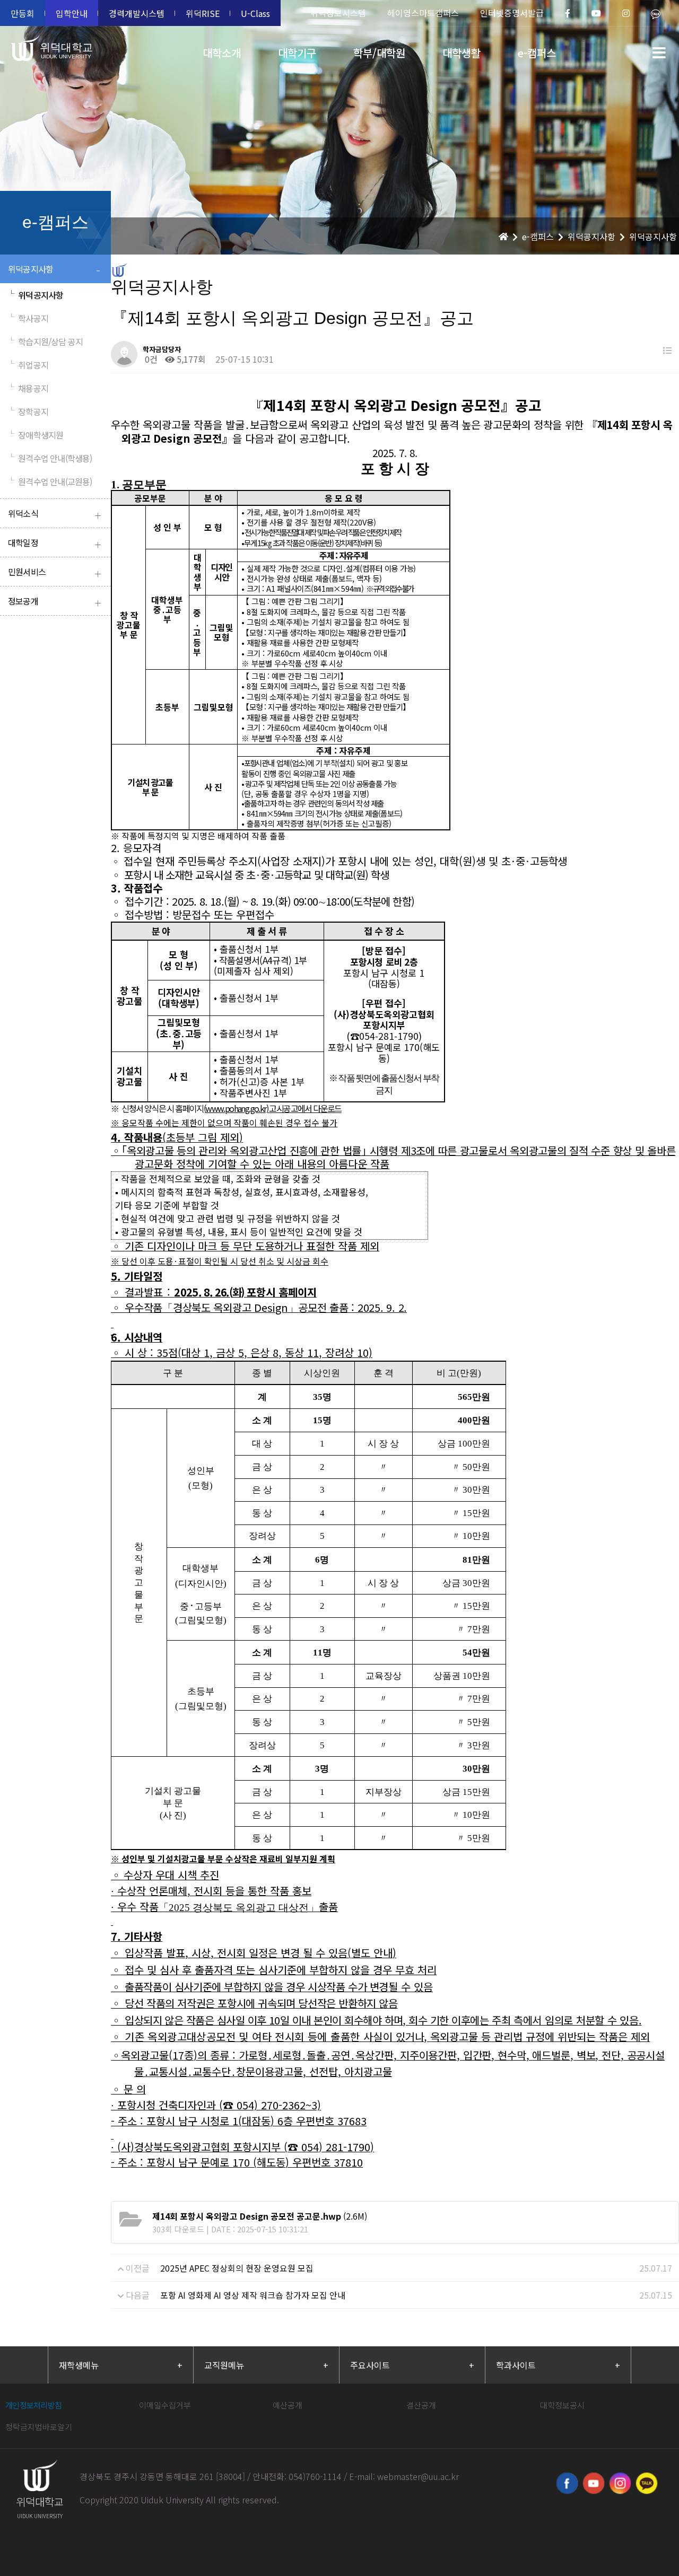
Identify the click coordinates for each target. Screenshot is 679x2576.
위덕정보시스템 (338, 13)
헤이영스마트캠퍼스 (423, 13)
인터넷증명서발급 (512, 13)
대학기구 (297, 53)
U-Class (255, 13)
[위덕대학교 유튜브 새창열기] (594, 2483)
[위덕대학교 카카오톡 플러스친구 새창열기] (647, 2483)
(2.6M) (260, 2216)
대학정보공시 (562, 2405)
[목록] (667, 350)
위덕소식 (54, 515)
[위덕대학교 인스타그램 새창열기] (620, 2483)
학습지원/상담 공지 (45, 341)
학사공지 (28, 318)
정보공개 (54, 602)
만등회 (23, 13)
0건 (150, 359)
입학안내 (72, 13)
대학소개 (222, 53)
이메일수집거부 (165, 2405)
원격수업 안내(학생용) (50, 458)
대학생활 (462, 53)
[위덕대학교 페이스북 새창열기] (567, 2483)
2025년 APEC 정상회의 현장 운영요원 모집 (237, 2268)
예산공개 (288, 2405)
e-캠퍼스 (537, 53)
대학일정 (54, 544)
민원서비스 (54, 573)
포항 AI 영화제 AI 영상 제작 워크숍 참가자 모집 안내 (253, 2295)
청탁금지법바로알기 (39, 2427)
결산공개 (421, 2405)
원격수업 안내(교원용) (50, 481)
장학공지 (28, 411)
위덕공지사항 (54, 270)
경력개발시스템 (137, 13)
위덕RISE (203, 13)
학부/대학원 (379, 53)
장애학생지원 (36, 435)
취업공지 (28, 365)
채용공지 (28, 388)
